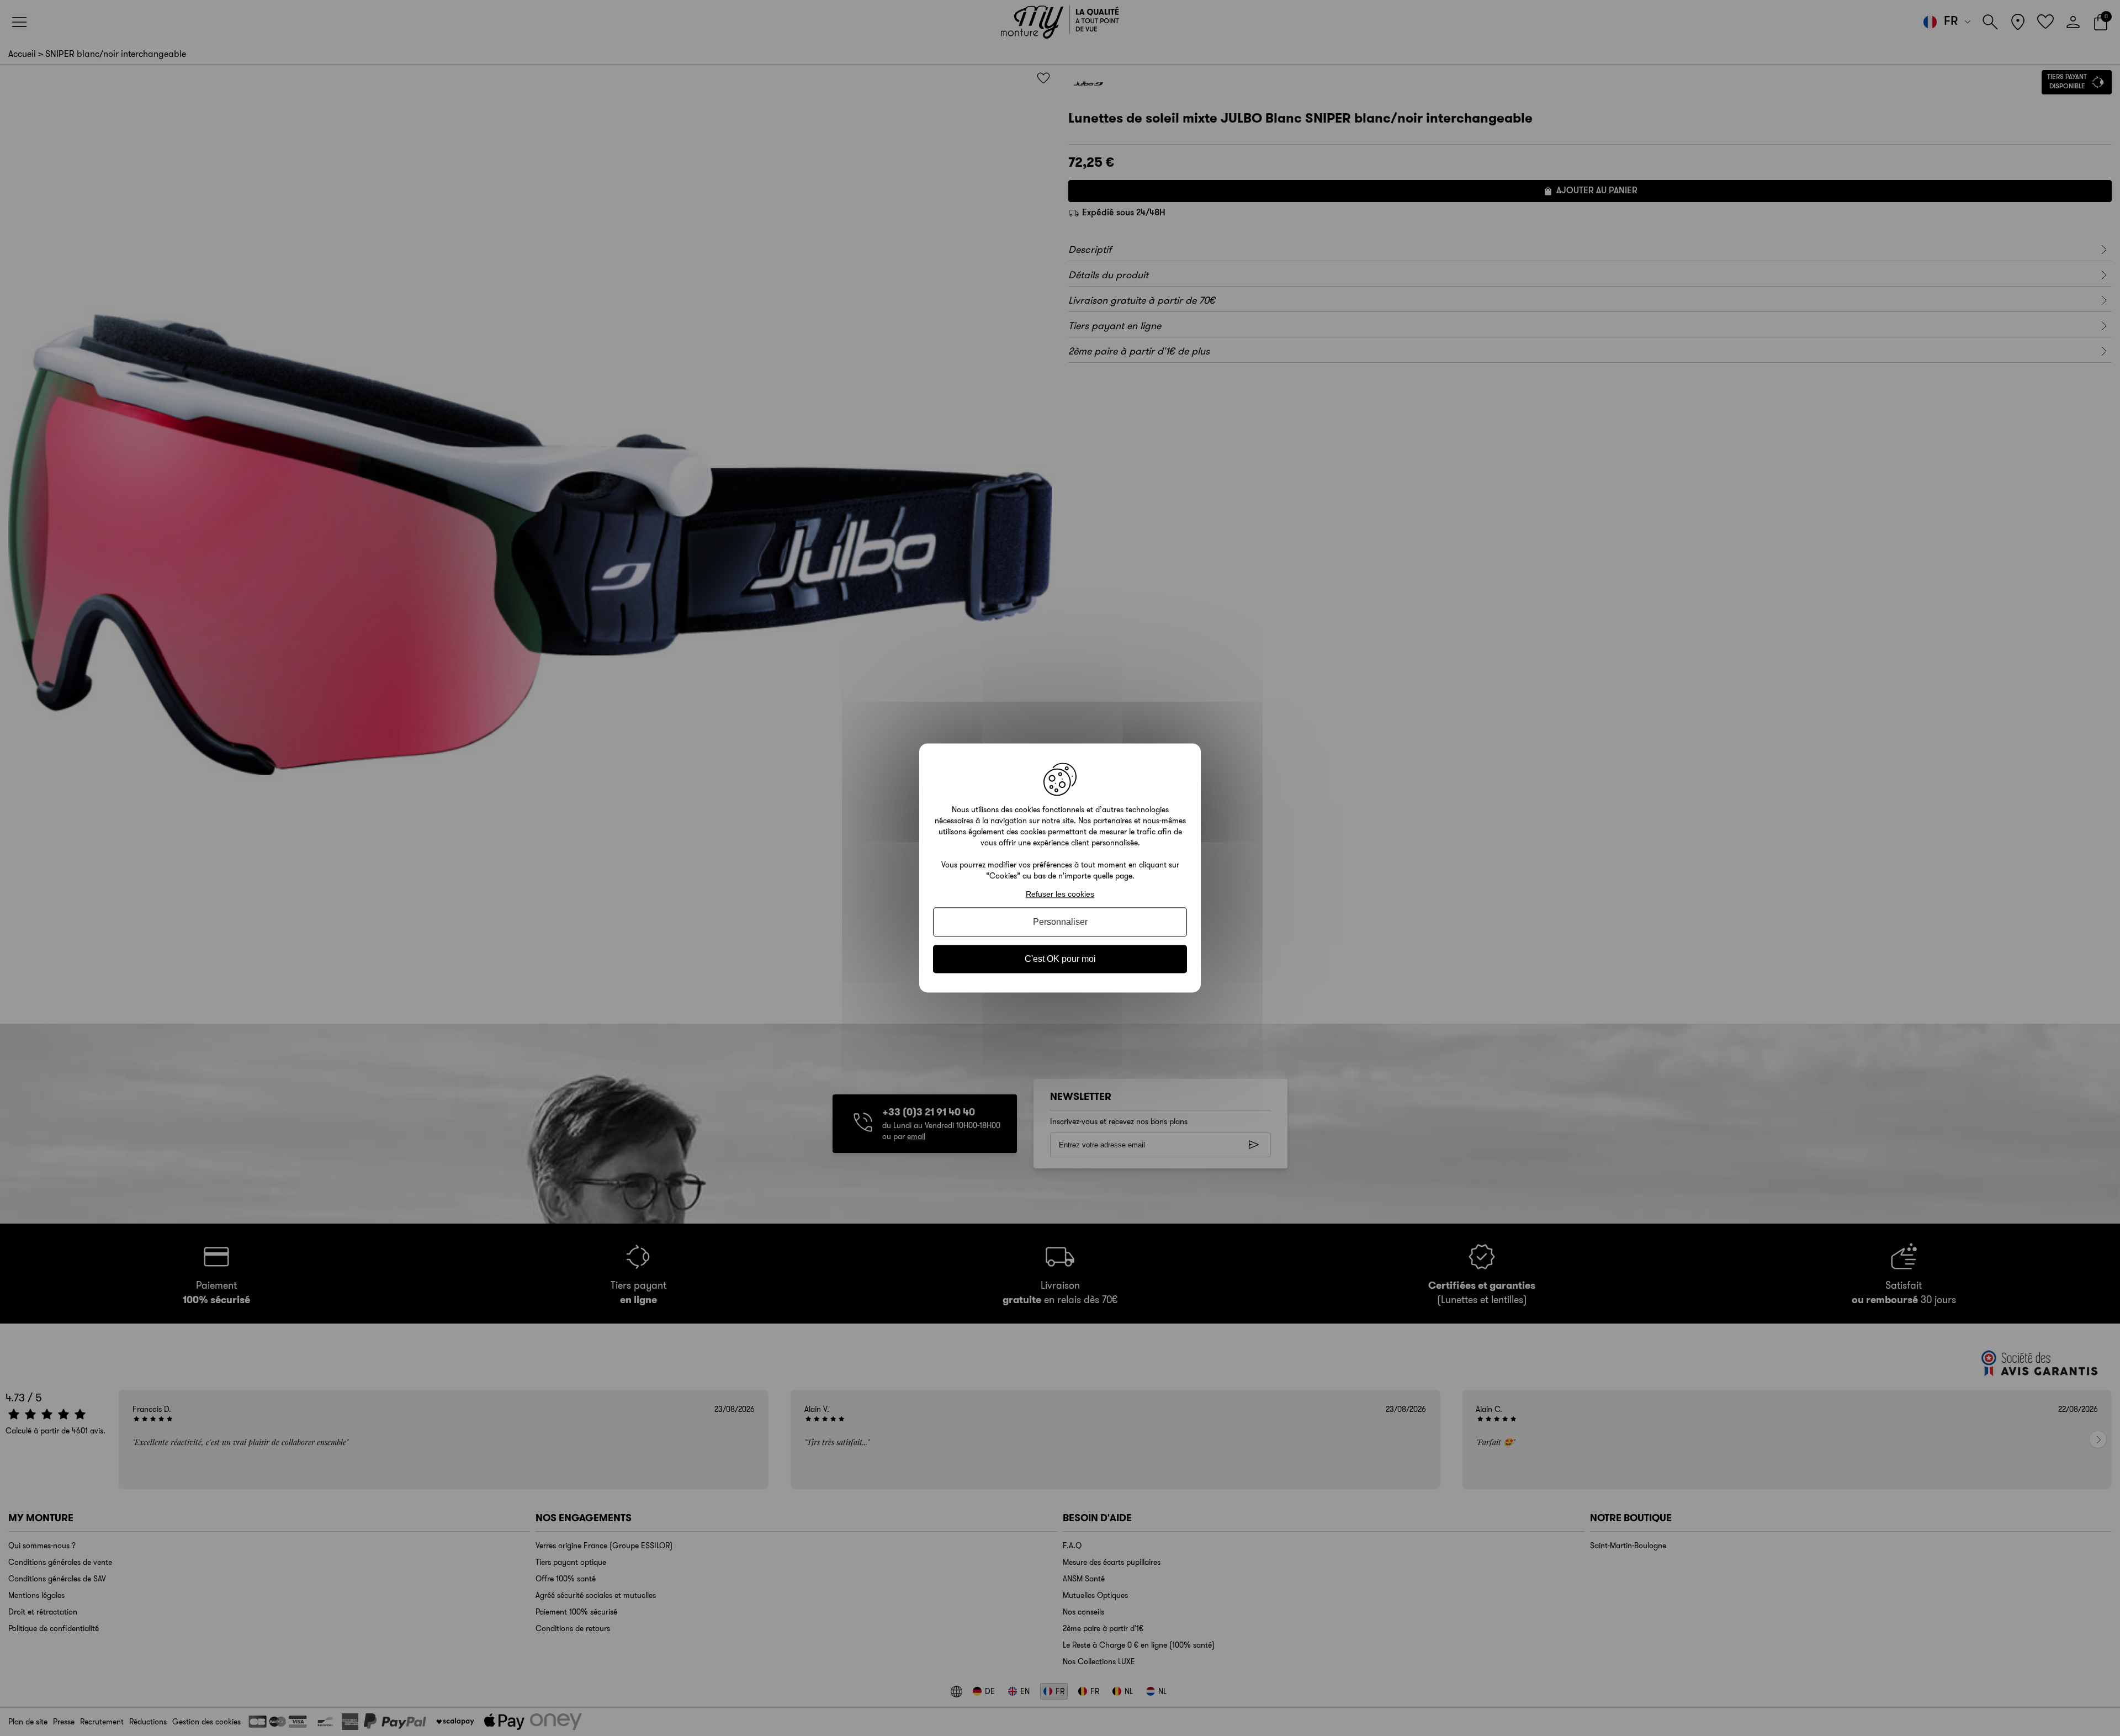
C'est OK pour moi (1060, 959)
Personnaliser (1060, 922)
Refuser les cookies (1060, 894)
